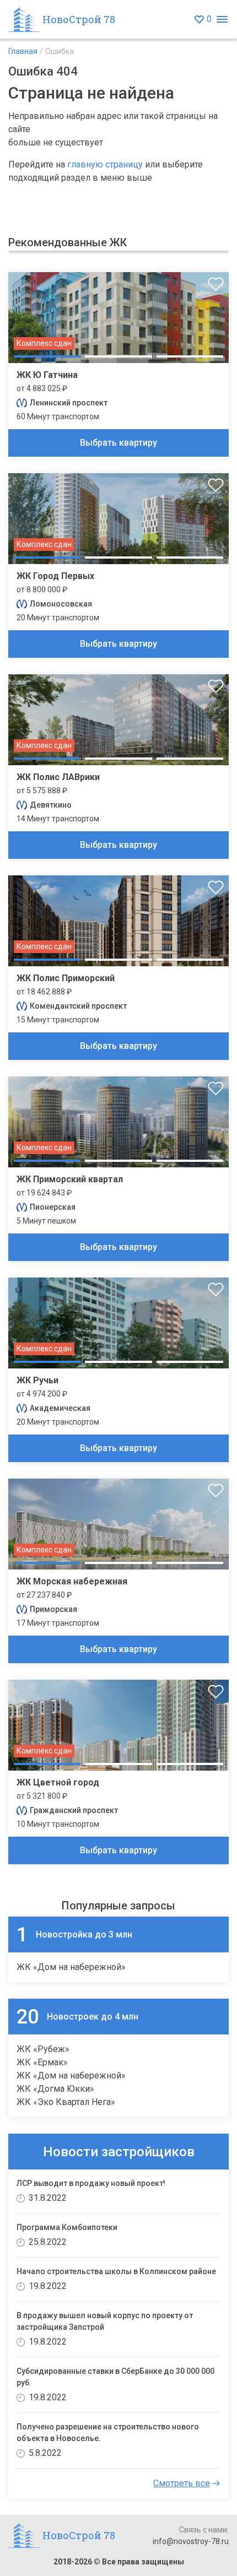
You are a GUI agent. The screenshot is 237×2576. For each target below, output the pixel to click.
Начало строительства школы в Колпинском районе (116, 2271)
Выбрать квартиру (118, 443)
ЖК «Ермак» (42, 2062)
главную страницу (105, 164)
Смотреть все (182, 2483)
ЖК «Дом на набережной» (71, 1967)
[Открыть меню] (222, 20)
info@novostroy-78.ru (191, 2541)
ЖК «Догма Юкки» (55, 2089)
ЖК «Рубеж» (43, 2049)
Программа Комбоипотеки (67, 2227)
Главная (23, 51)
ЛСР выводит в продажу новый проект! (91, 2183)
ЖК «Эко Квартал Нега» (66, 2102)
